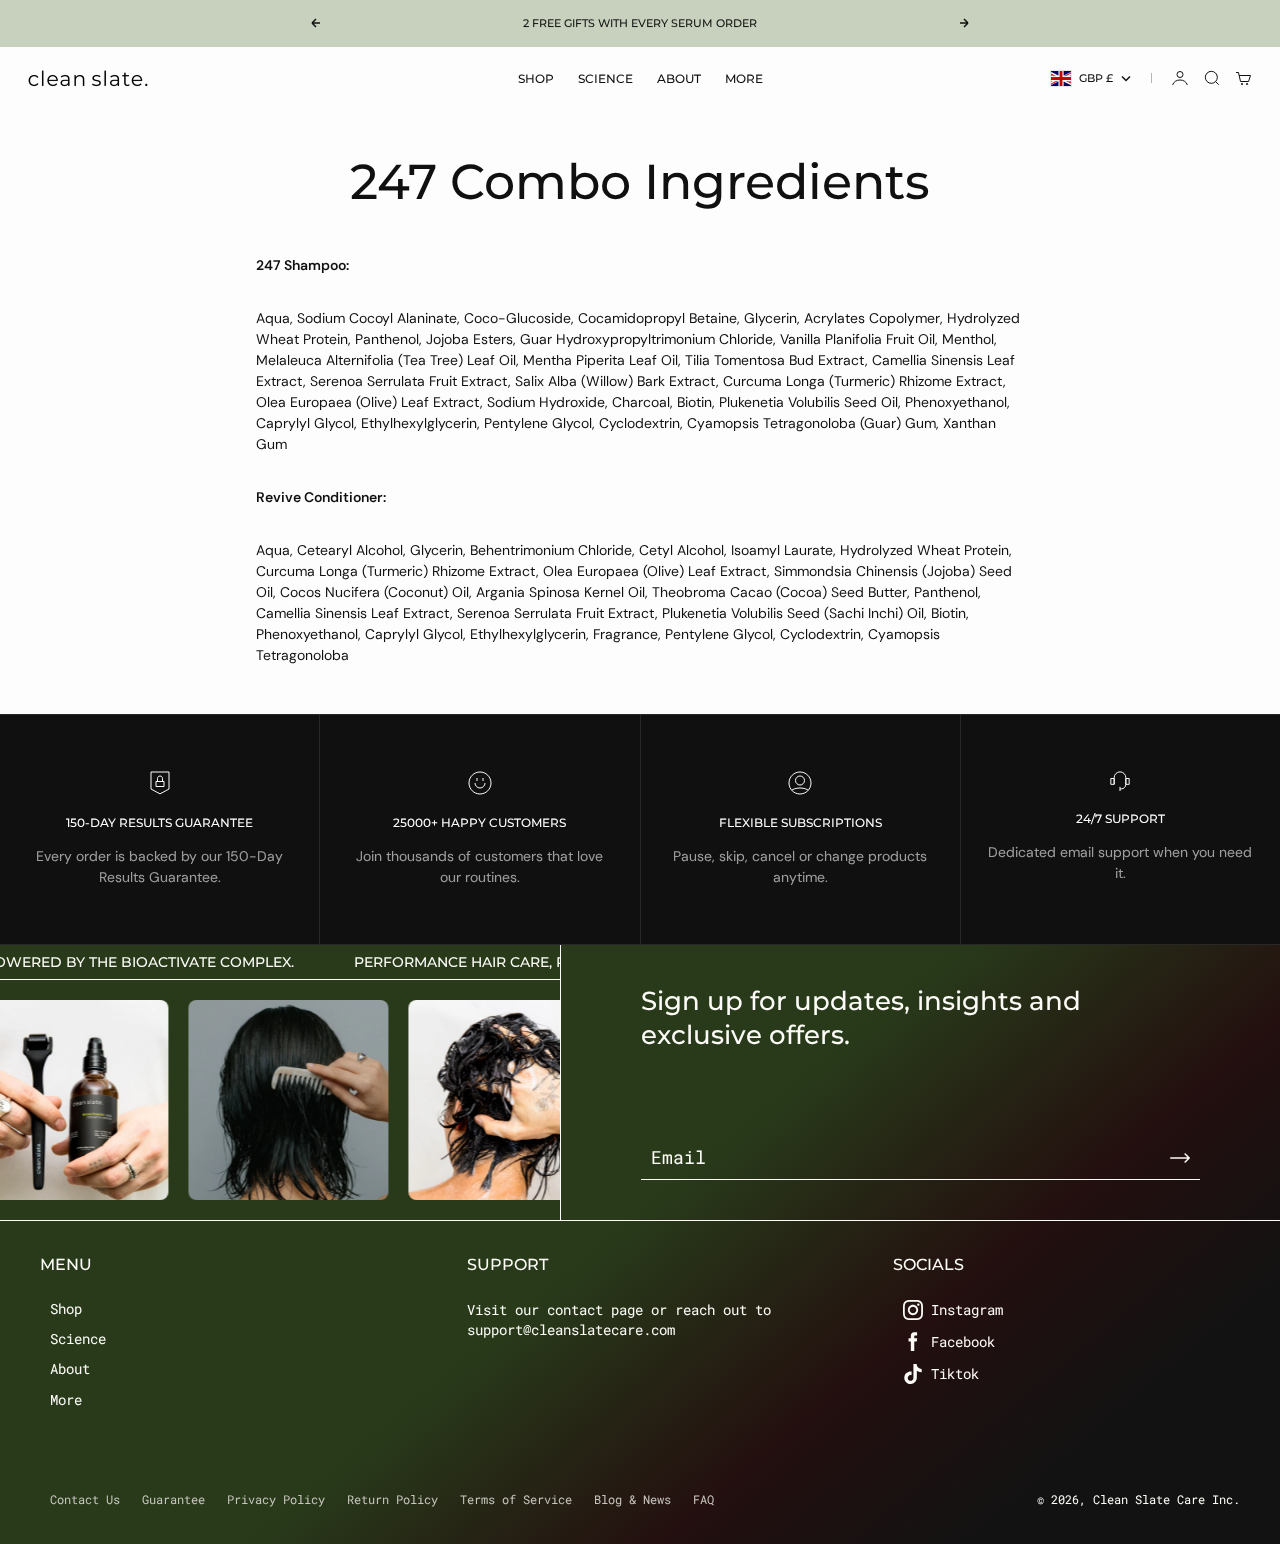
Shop (536, 78)
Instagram (967, 1309)
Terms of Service (516, 1499)
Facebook (963, 1341)
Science (605, 78)
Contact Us (85, 1499)
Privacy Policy (276, 1499)
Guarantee (173, 1499)
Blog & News (632, 1499)
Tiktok (955, 1373)
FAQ (703, 1499)
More (744, 78)
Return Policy (392, 1499)
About (679, 78)
